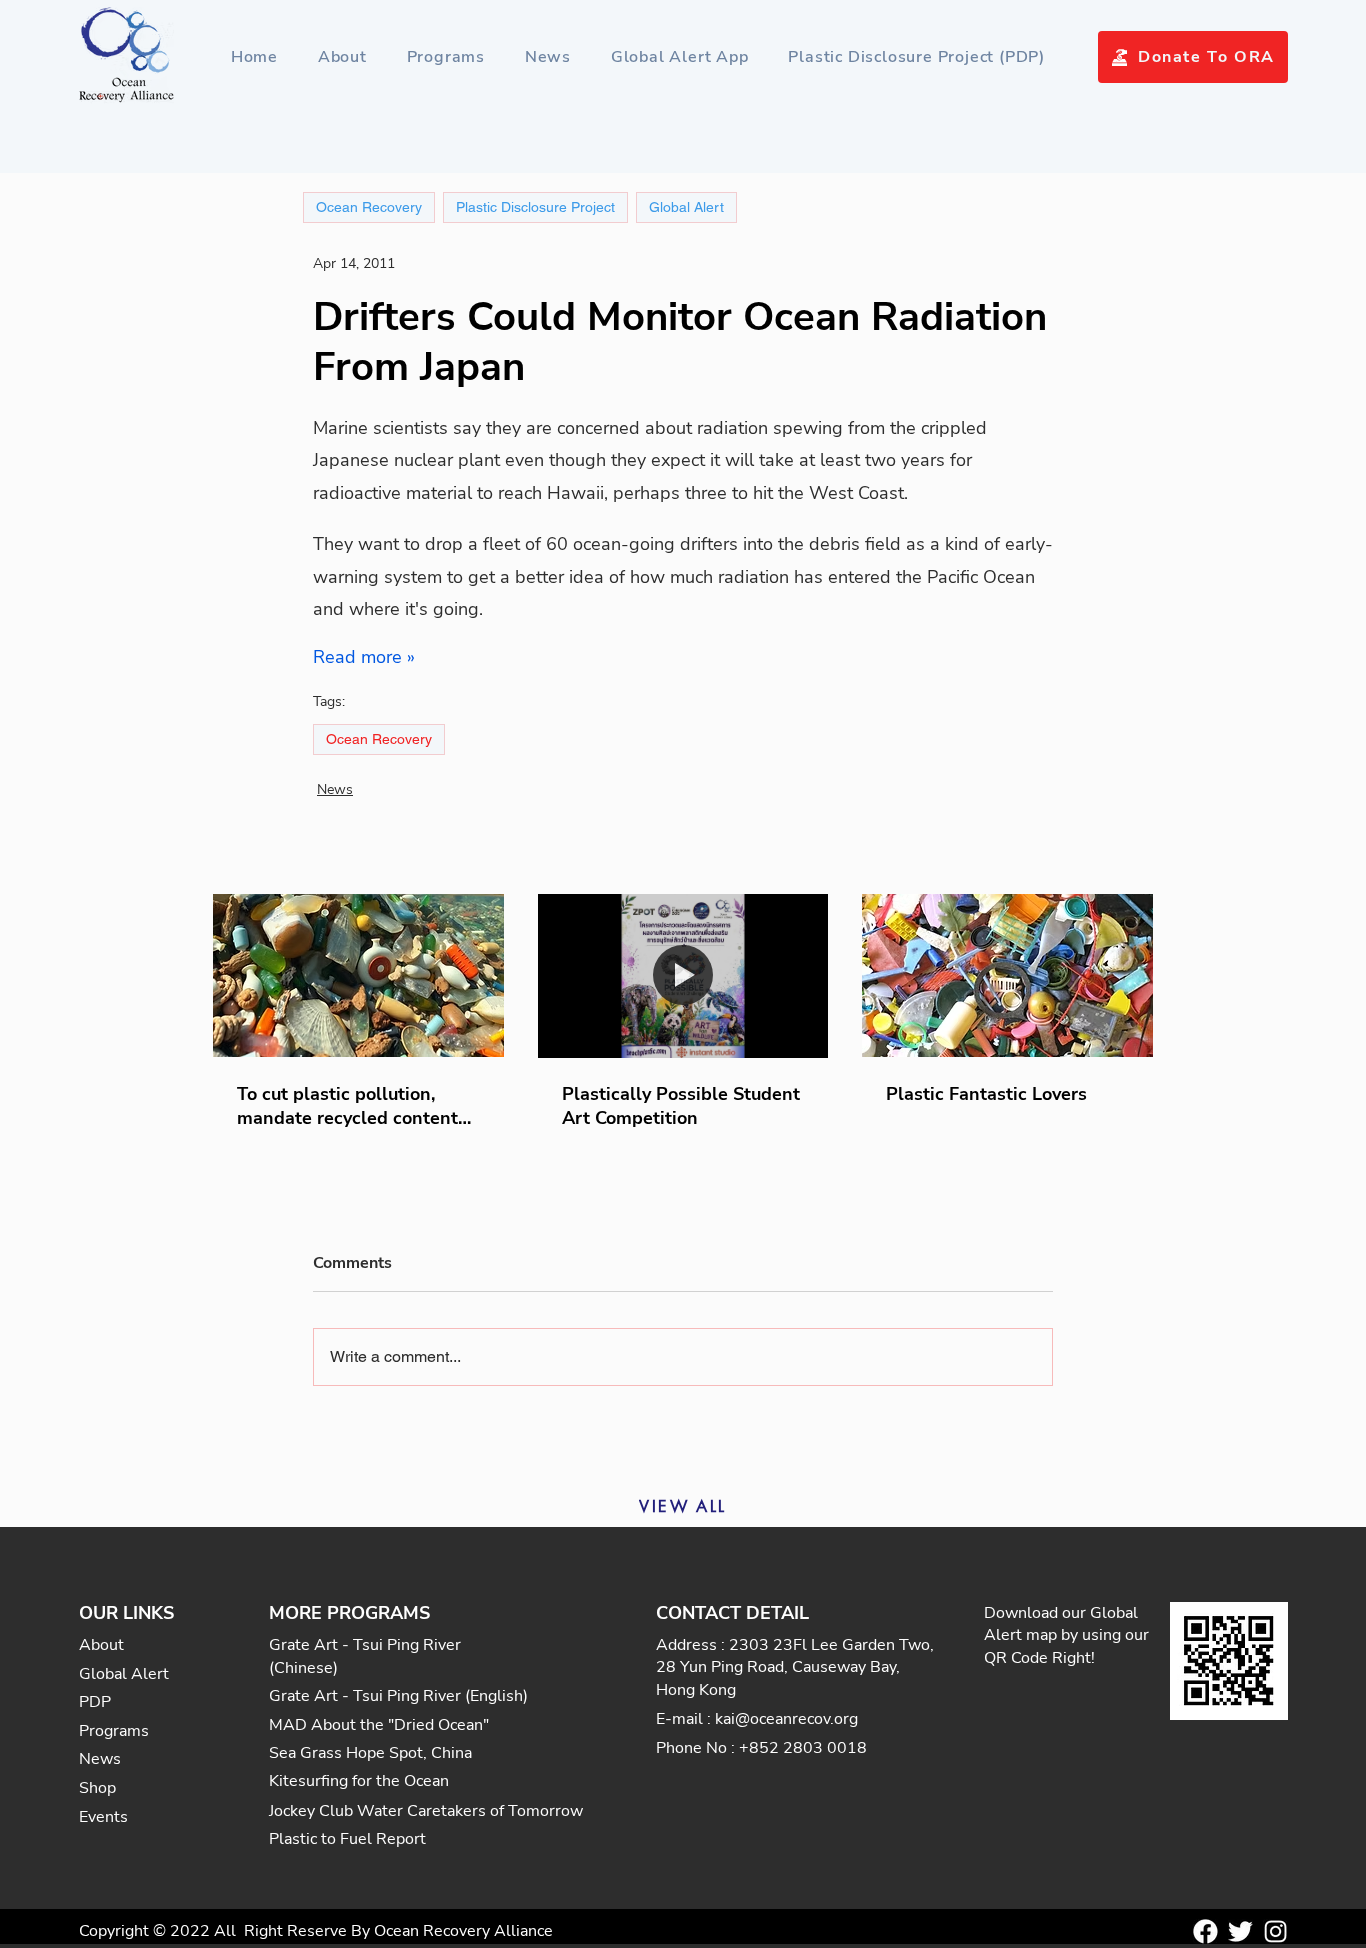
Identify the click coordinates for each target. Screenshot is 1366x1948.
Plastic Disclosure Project (535, 207)
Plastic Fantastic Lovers (986, 1094)
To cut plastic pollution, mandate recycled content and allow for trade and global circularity (347, 1106)
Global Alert (686, 207)
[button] (446, 57)
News (335, 789)
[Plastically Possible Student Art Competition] (683, 976)
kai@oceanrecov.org (786, 1719)
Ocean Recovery (379, 739)
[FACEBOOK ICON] (1205, 1931)
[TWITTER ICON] (1240, 1931)
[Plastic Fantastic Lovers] (1007, 975)
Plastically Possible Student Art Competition (681, 1106)
